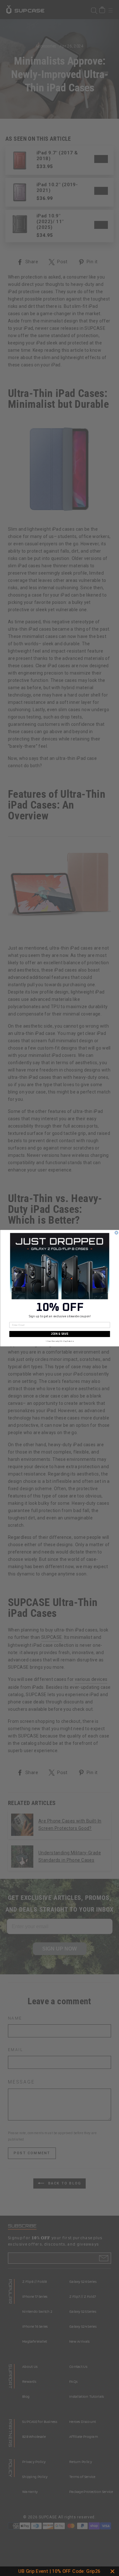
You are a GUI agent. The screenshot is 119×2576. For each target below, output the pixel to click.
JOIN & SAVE (60, 1334)
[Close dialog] (116, 1233)
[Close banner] (112, 2571)
